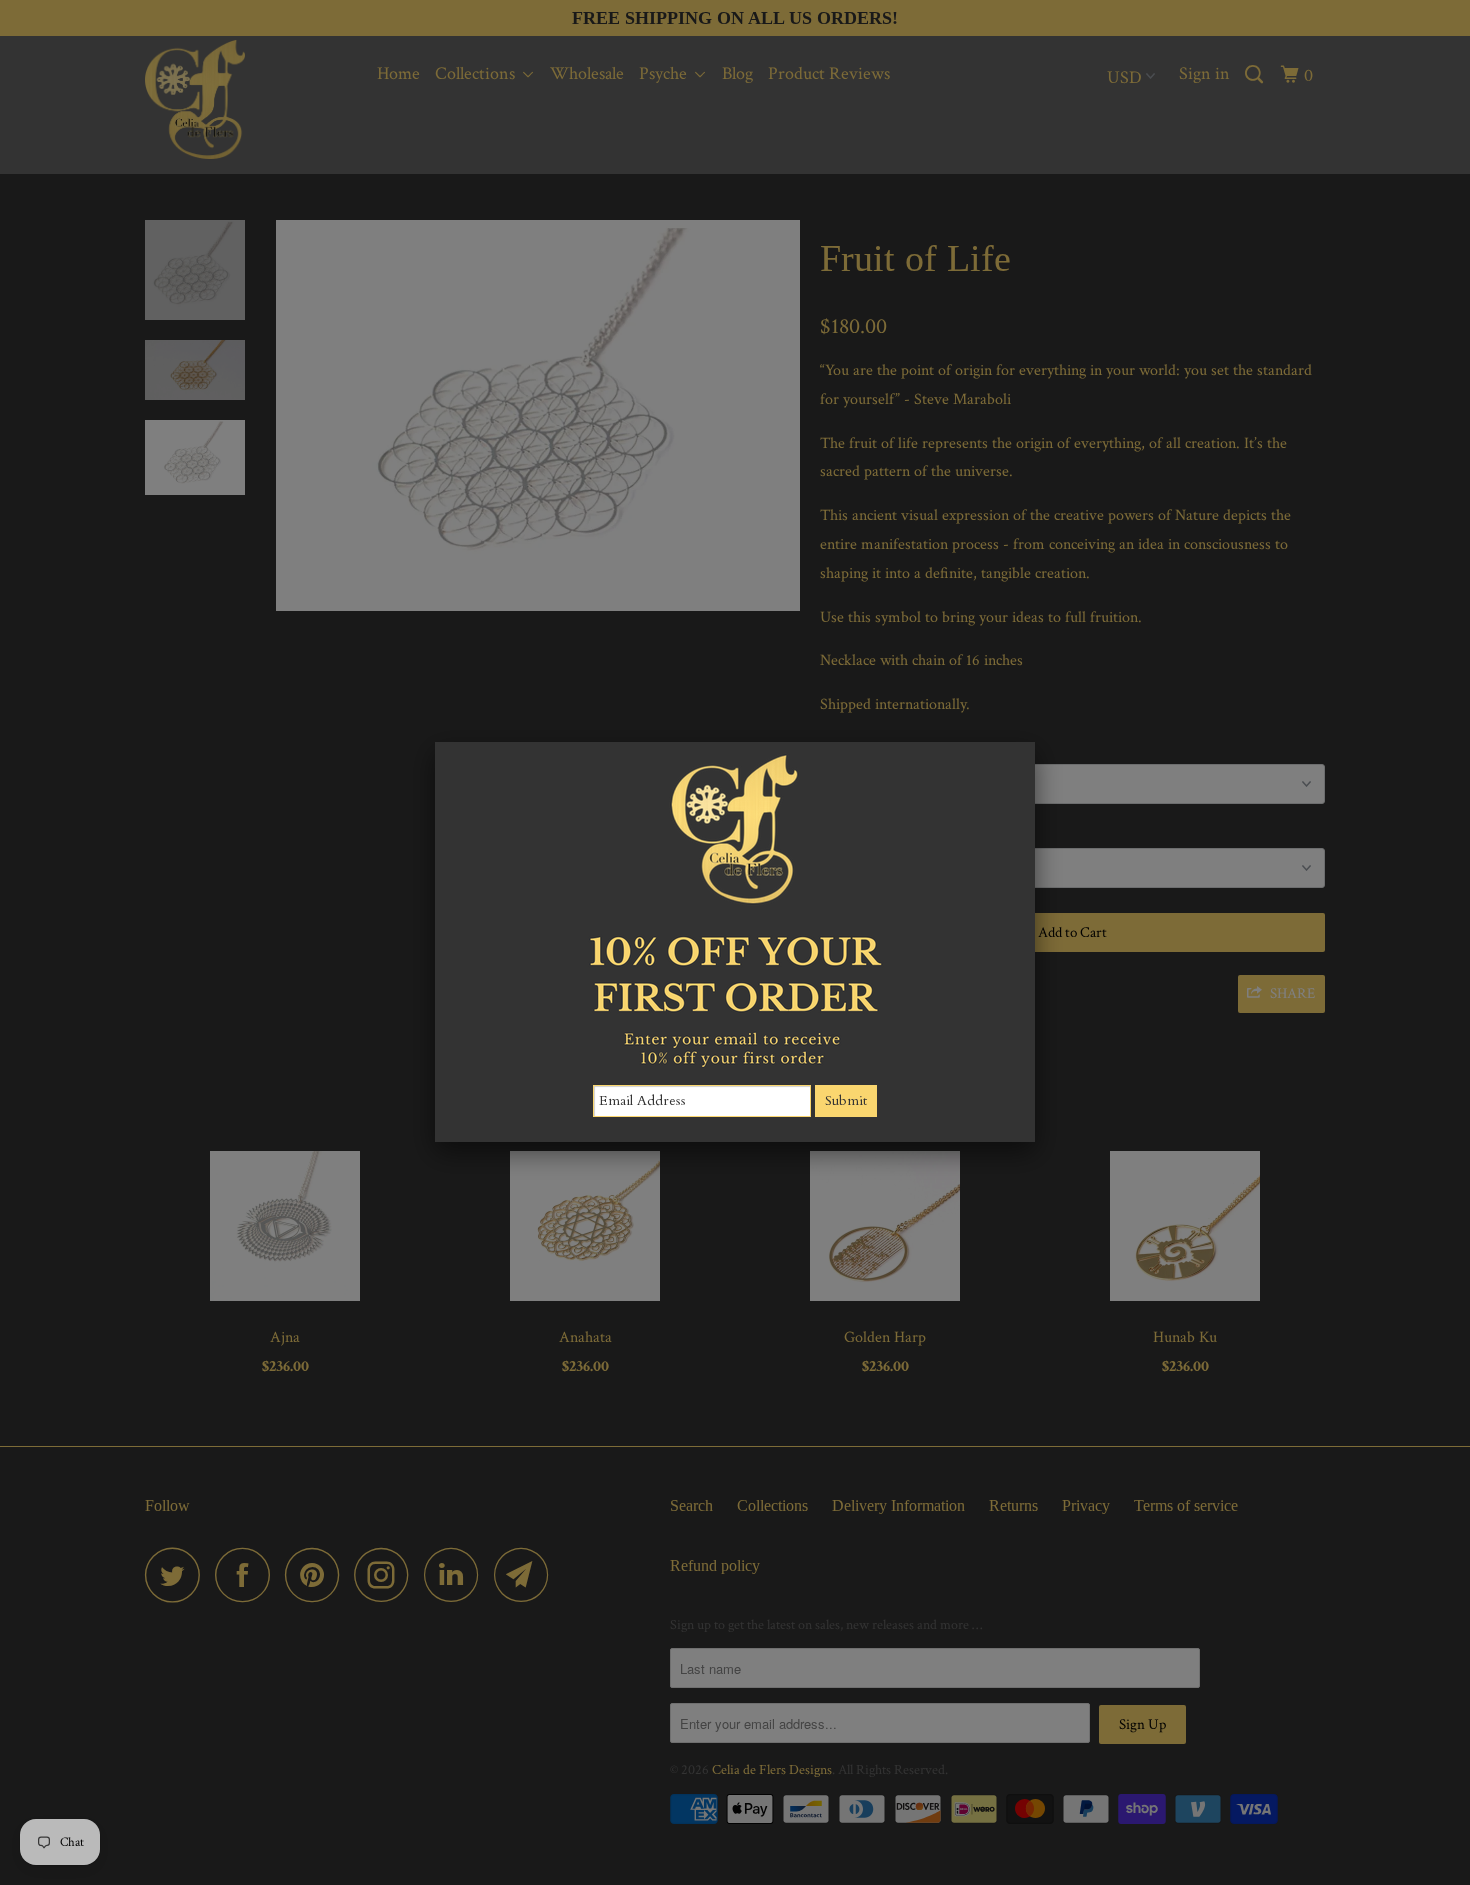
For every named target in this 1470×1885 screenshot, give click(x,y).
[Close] (1035, 742)
